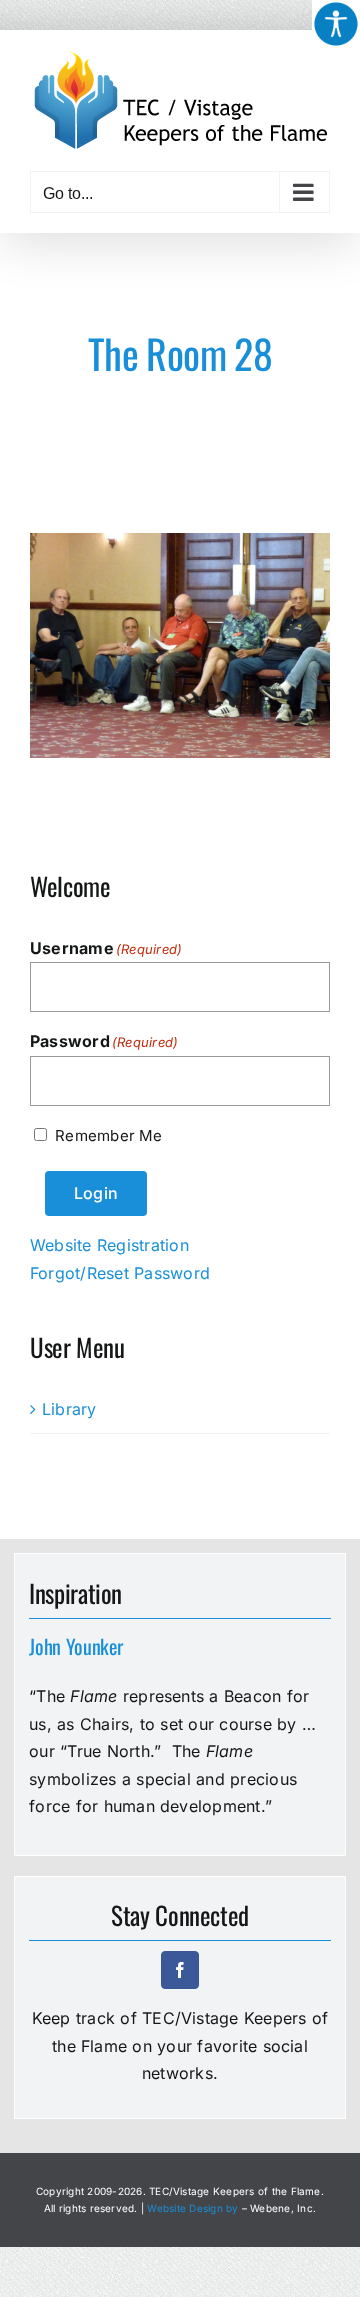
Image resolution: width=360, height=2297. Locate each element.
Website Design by (192, 2208)
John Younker (75, 1646)
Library (69, 1409)
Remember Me (108, 1135)
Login (96, 1193)
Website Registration (109, 1245)
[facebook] (180, 1970)
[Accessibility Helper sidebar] (336, 24)
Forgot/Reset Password (120, 1273)
